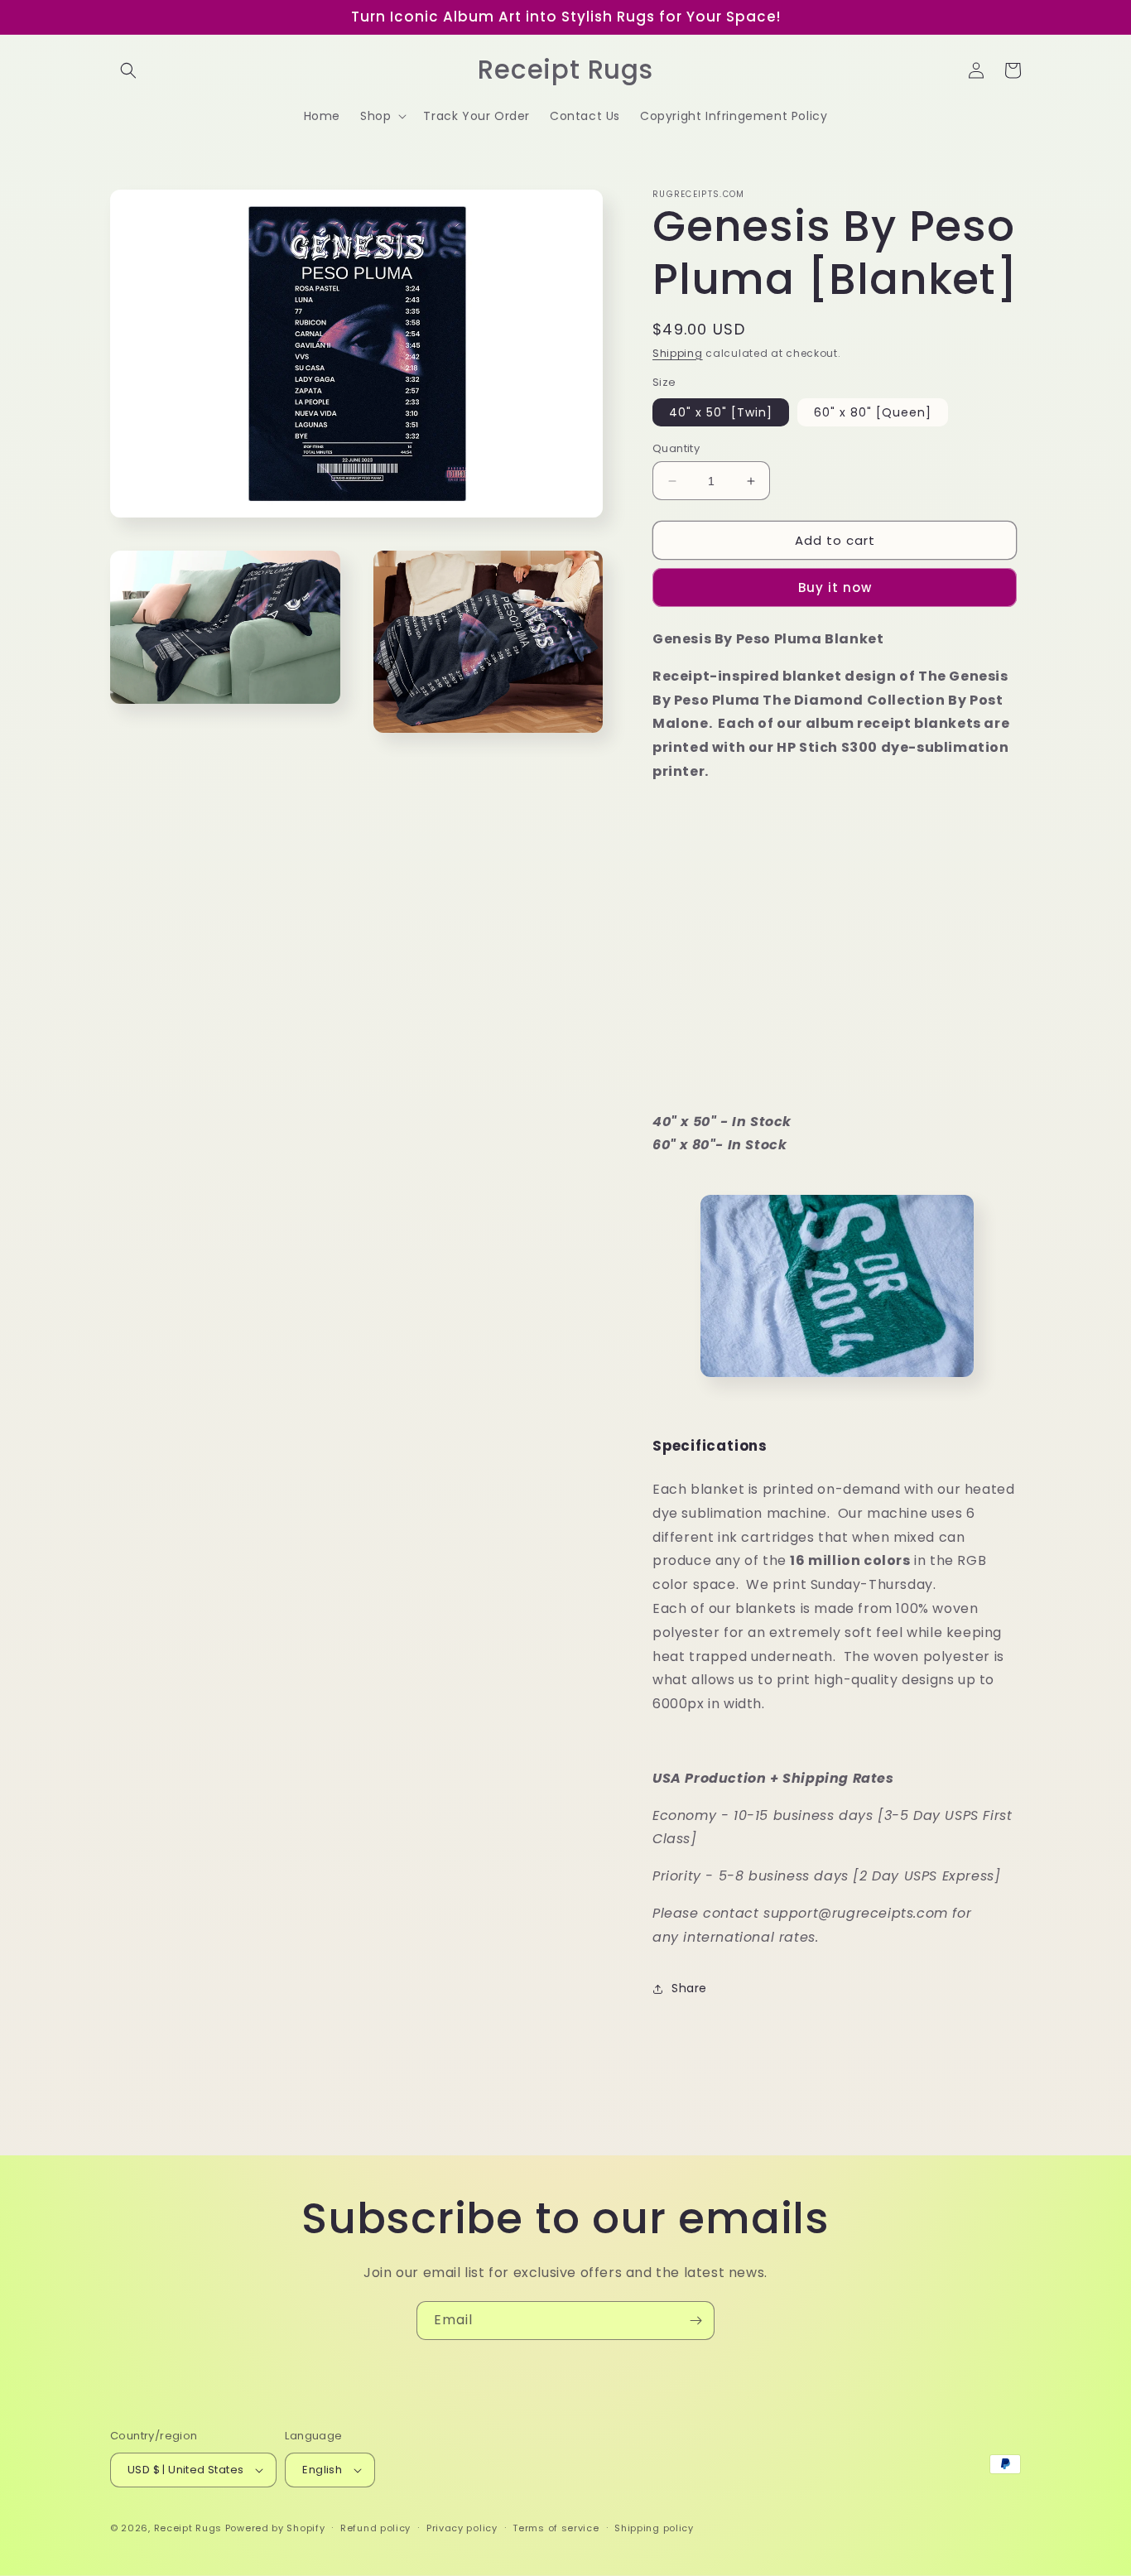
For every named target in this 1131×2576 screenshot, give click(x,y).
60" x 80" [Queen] (873, 412)
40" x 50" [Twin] (721, 412)
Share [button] (689, 1988)
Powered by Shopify (275, 2528)
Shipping (678, 353)
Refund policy (375, 2528)
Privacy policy (462, 2528)
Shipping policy (654, 2528)
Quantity (676, 448)
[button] (128, 70)
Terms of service (556, 2528)
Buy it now (835, 587)
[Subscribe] (695, 2321)
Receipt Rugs (188, 2528)
